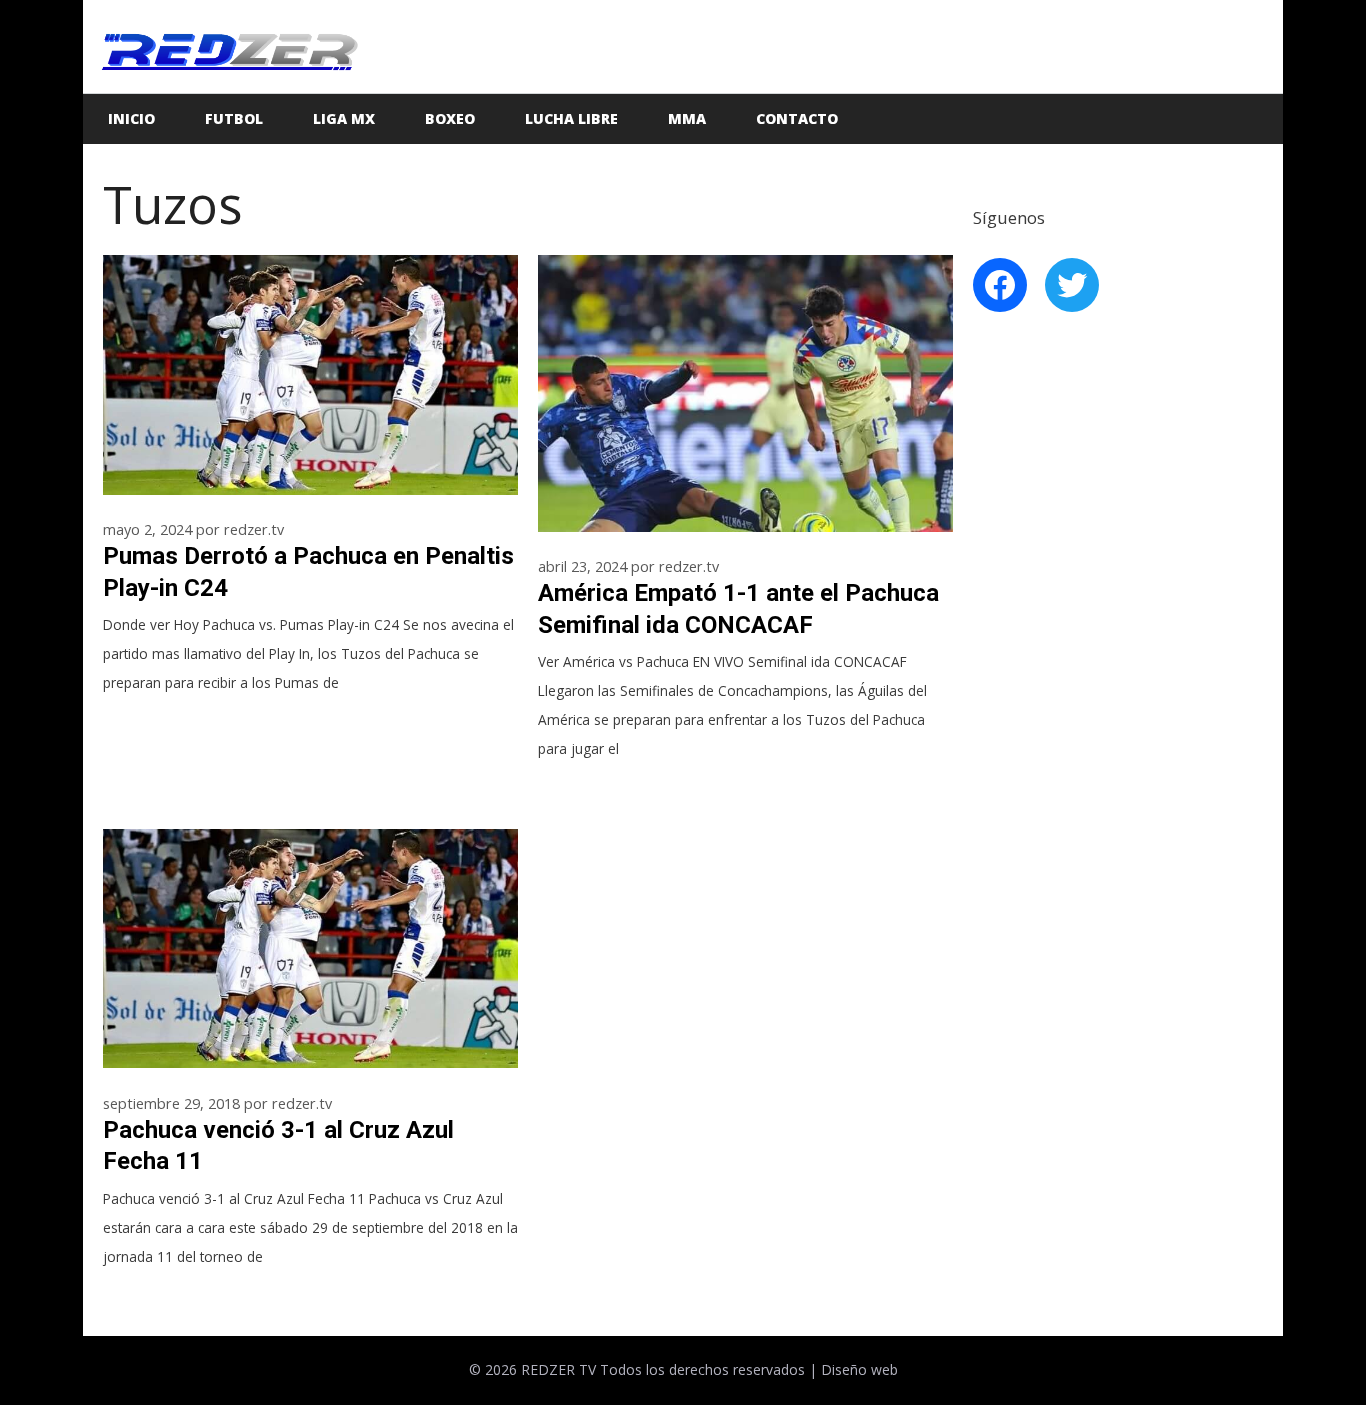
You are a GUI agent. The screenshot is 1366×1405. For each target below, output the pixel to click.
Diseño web (859, 1369)
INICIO (131, 118)
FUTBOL (234, 118)
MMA (687, 118)
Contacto (797, 118)
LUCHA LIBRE (571, 118)
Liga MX (344, 118)
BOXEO (450, 118)
